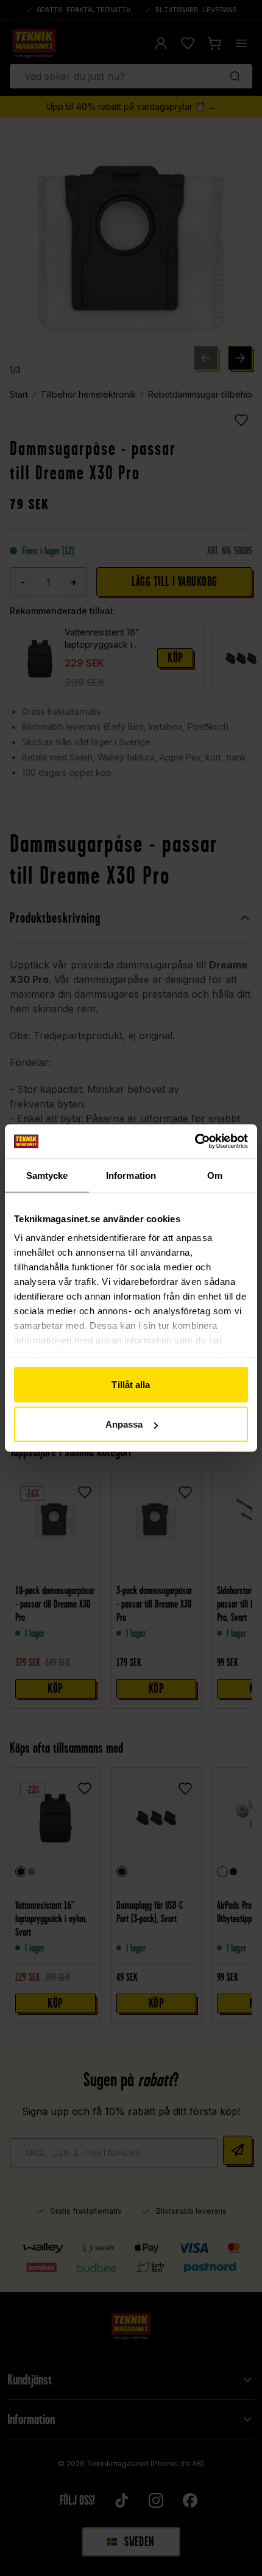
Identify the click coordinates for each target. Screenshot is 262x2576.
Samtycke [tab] (47, 1175)
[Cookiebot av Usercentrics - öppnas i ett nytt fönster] (195, 1142)
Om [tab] (215, 1175)
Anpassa (124, 1424)
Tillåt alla (131, 1384)
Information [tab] (131, 1175)
